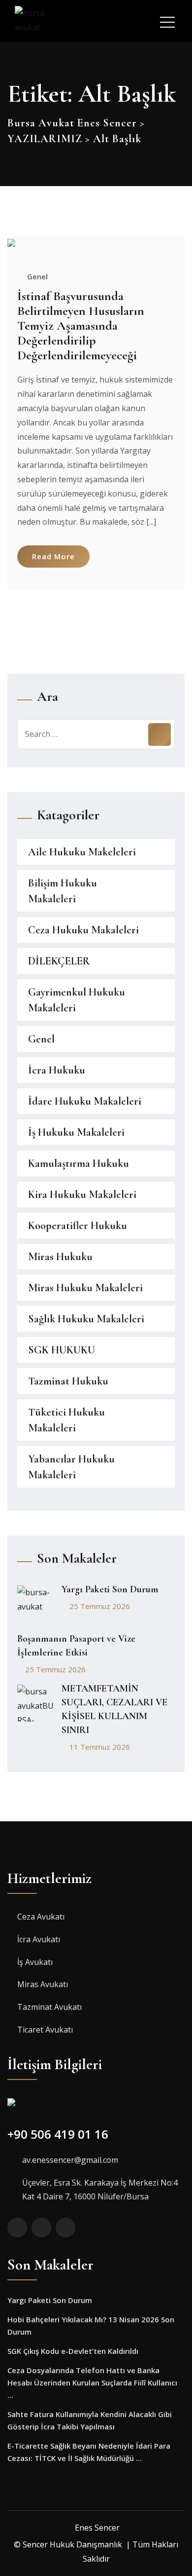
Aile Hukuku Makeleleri (82, 852)
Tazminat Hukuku (68, 1381)
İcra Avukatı (39, 1939)
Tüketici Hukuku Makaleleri (66, 1420)
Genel (37, 276)
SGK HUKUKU (62, 1350)
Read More (53, 556)
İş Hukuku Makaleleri (76, 1132)
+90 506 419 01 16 (58, 2134)
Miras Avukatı (43, 1984)
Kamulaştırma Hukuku (79, 1163)
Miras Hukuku (60, 1257)
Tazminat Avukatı (49, 2007)
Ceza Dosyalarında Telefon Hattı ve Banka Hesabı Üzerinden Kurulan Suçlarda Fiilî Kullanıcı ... (92, 2383)
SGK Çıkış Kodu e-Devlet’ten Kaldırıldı (73, 2351)
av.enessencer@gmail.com (70, 2160)
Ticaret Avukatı (45, 2030)
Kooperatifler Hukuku (78, 1226)
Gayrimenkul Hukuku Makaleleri (77, 1000)
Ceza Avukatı (41, 1917)
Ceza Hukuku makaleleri (83, 930)
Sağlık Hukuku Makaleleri (86, 1319)
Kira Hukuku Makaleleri (82, 1194)
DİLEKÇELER (59, 961)
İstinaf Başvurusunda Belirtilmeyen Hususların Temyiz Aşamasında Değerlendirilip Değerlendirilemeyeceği (81, 326)
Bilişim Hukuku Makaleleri (63, 891)
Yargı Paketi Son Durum (110, 1589)
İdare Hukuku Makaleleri (85, 1101)
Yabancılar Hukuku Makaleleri (71, 1467)
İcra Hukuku (57, 1070)
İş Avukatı (35, 1962)
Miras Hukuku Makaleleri (85, 1288)
